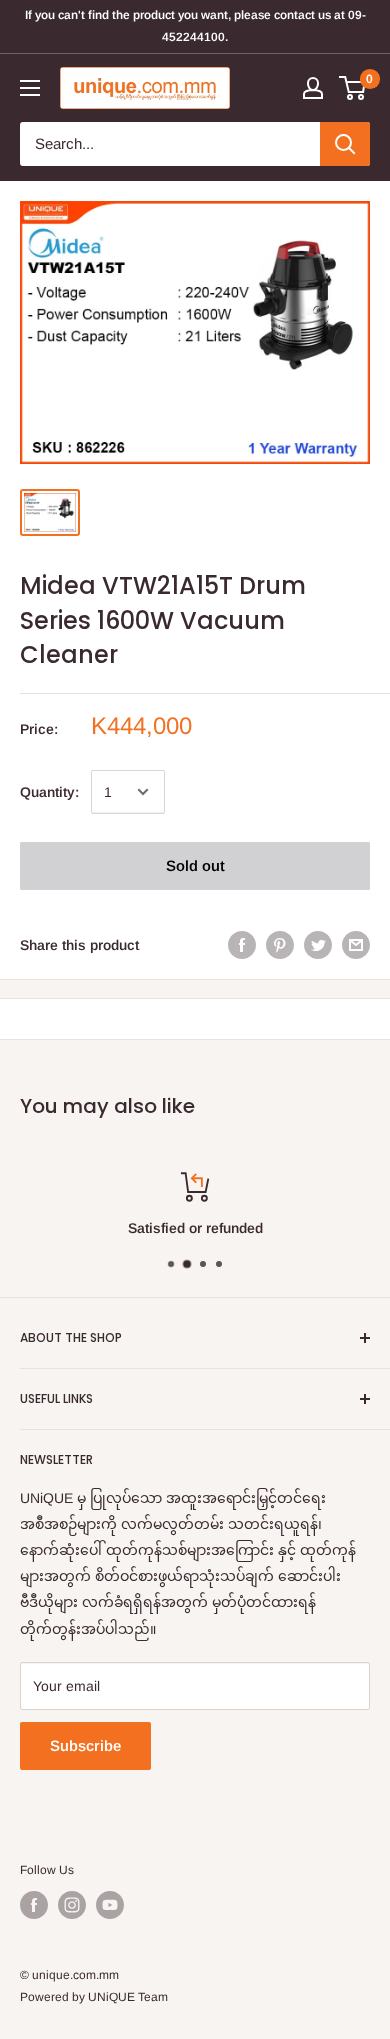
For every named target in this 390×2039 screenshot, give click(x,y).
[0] (353, 88)
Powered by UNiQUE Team (94, 1997)
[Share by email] (356, 944)
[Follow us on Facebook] (34, 1905)
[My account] (313, 88)
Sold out (195, 865)
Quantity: (49, 792)
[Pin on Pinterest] (280, 944)
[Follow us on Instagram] (72, 1905)
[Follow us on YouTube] (110, 1905)
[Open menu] (30, 88)
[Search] (345, 144)
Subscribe (85, 1745)
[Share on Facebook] (242, 944)
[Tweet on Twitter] (318, 944)
